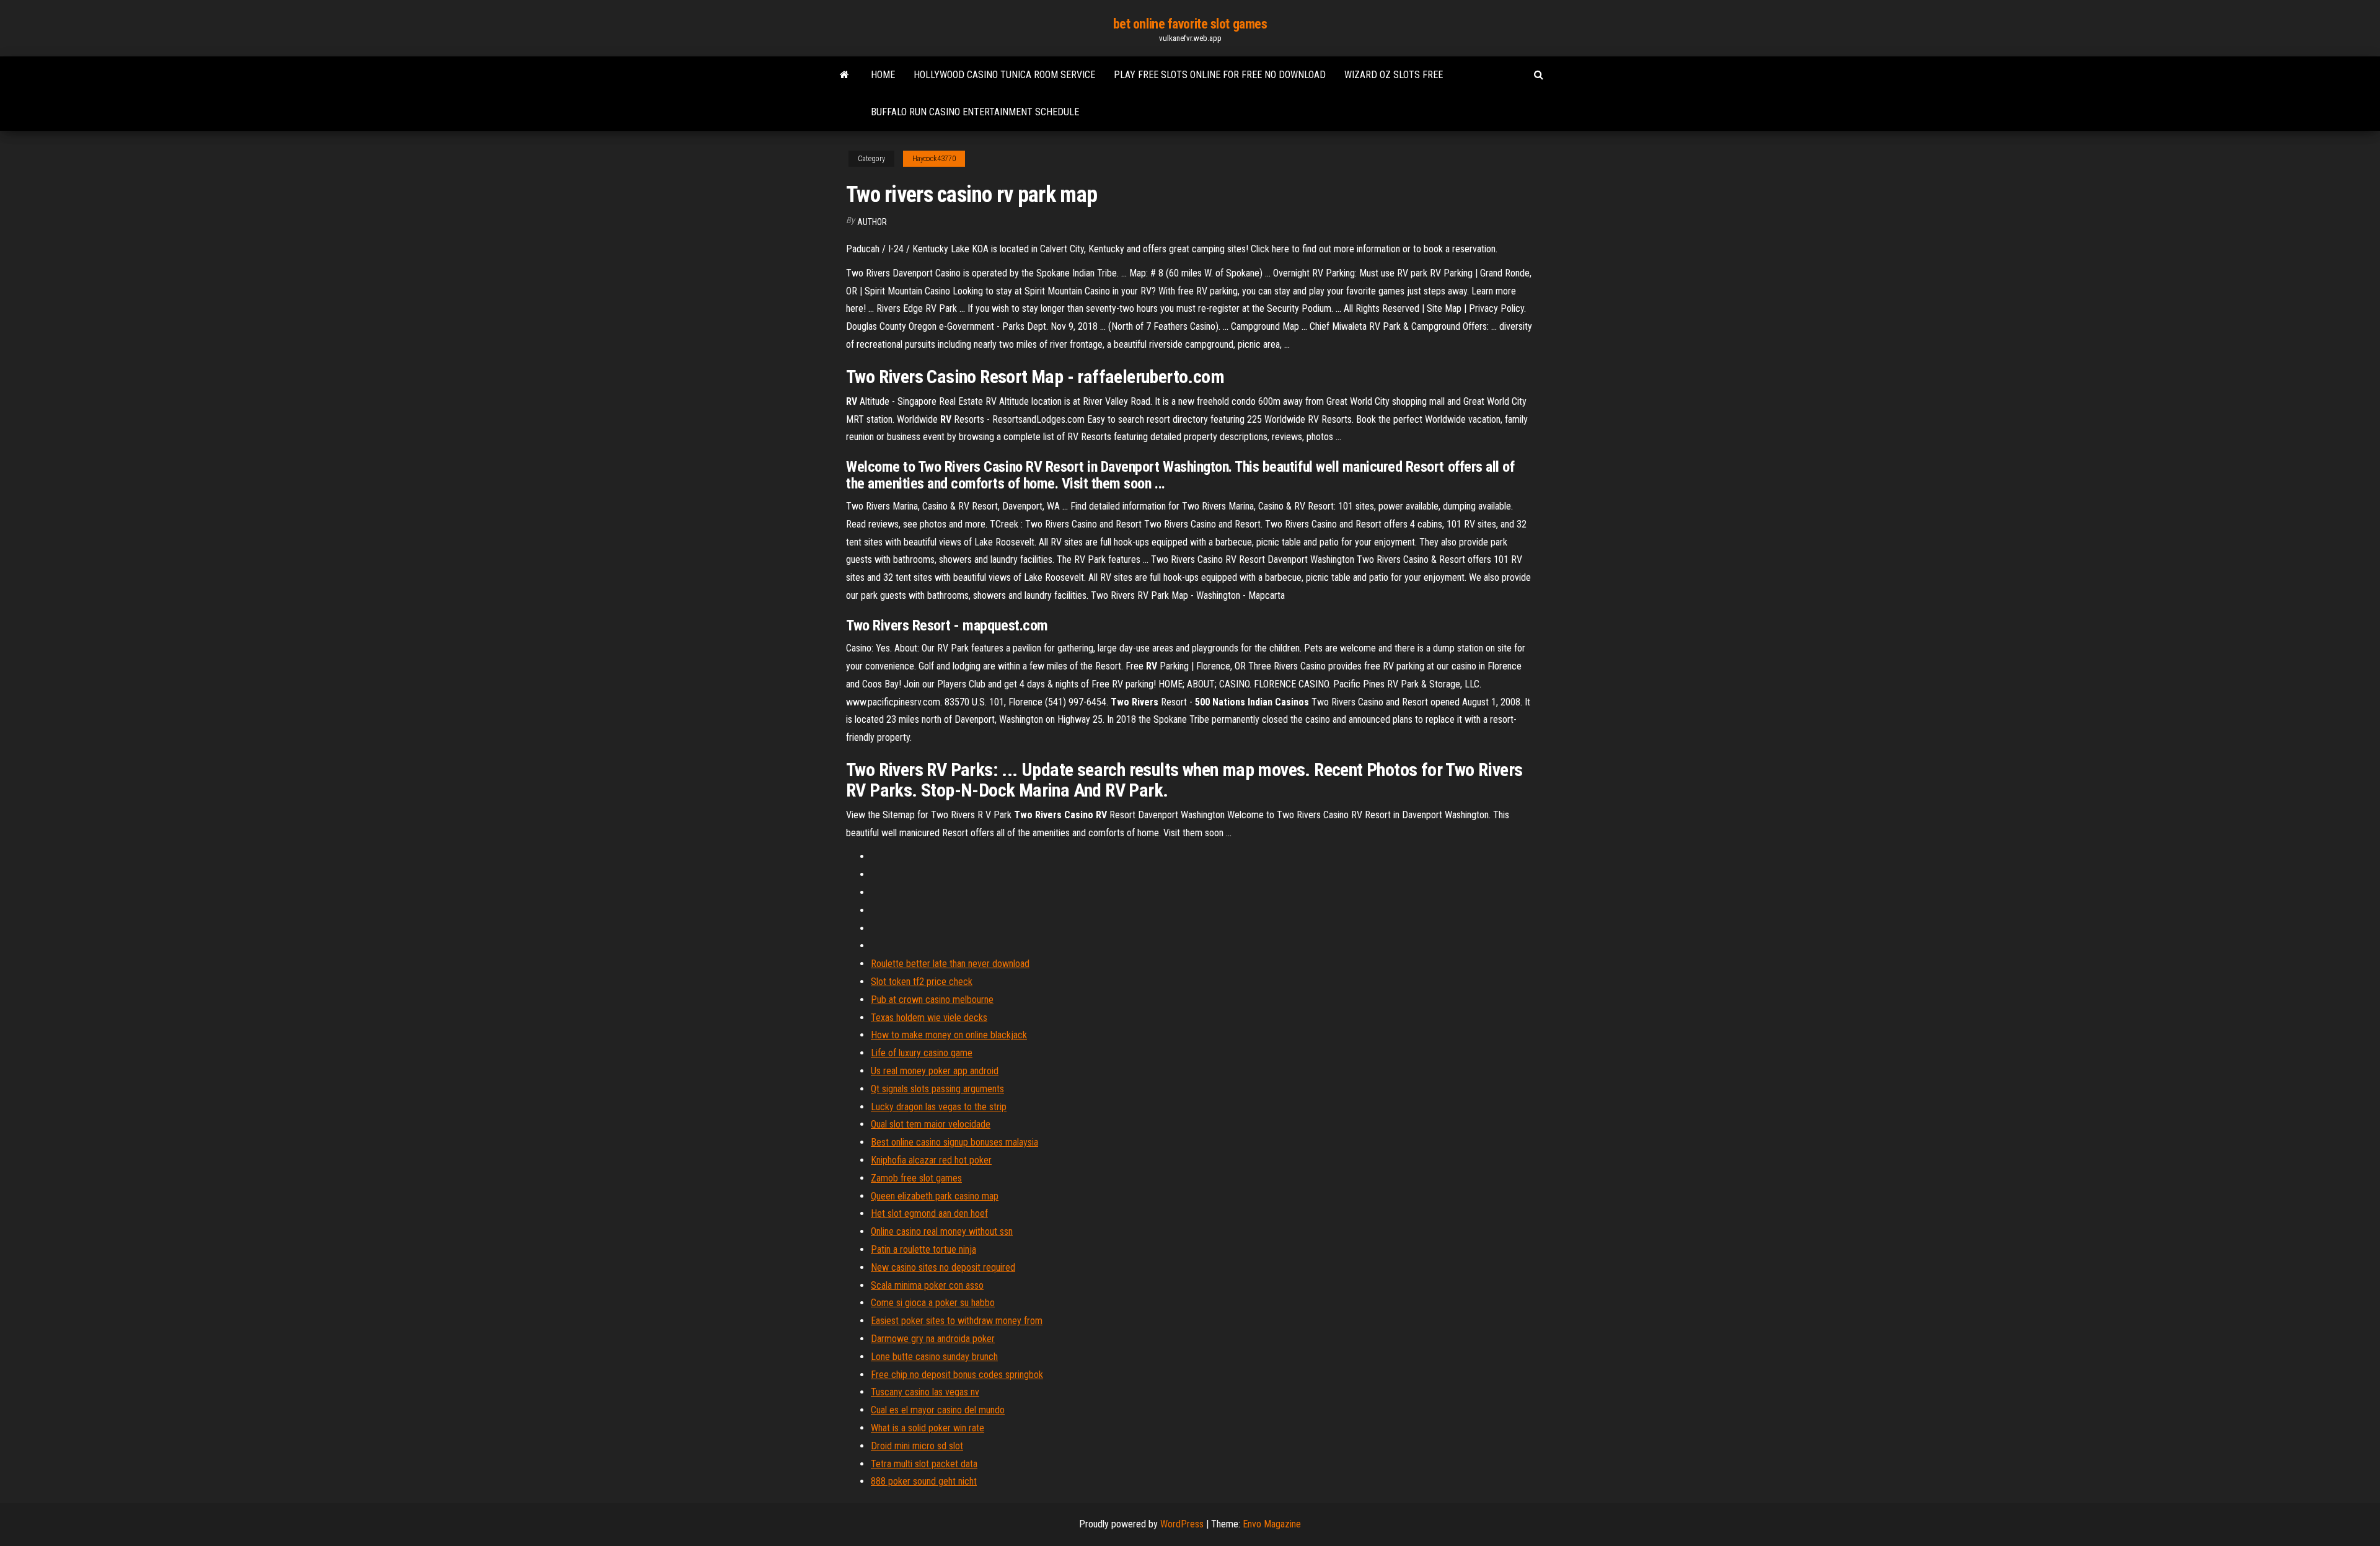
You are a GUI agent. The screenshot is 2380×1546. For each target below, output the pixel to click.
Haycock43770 (934, 159)
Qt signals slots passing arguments (937, 1089)
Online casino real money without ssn (942, 1231)
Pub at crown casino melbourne (932, 1000)
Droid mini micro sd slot (917, 1446)
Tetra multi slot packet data (924, 1464)
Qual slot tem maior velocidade (931, 1124)
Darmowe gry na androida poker (933, 1339)
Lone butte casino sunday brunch (934, 1357)
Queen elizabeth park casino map (935, 1196)
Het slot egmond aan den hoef (929, 1213)
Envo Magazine (1272, 1524)
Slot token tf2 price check (922, 982)
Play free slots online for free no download (1220, 75)
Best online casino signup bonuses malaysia (954, 1142)
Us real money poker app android (935, 1071)
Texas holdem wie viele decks (929, 1018)
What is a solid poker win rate (928, 1428)
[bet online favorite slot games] (844, 75)
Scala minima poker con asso (927, 1285)
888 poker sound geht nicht (924, 1481)
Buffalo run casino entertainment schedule (975, 112)
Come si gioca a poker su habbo (933, 1303)
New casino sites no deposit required (943, 1267)
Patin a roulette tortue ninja (923, 1249)
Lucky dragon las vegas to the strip (939, 1107)
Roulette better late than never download (950, 964)
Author (872, 222)
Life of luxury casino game (922, 1053)
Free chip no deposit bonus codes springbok (957, 1375)
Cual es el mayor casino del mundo (938, 1410)
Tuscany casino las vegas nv (925, 1392)
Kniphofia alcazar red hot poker (931, 1160)
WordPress (1182, 1524)
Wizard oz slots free (1394, 75)
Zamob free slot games (916, 1178)
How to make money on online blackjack (949, 1035)
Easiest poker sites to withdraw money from (957, 1321)
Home (883, 75)
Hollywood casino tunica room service (1004, 75)
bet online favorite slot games (1190, 24)
